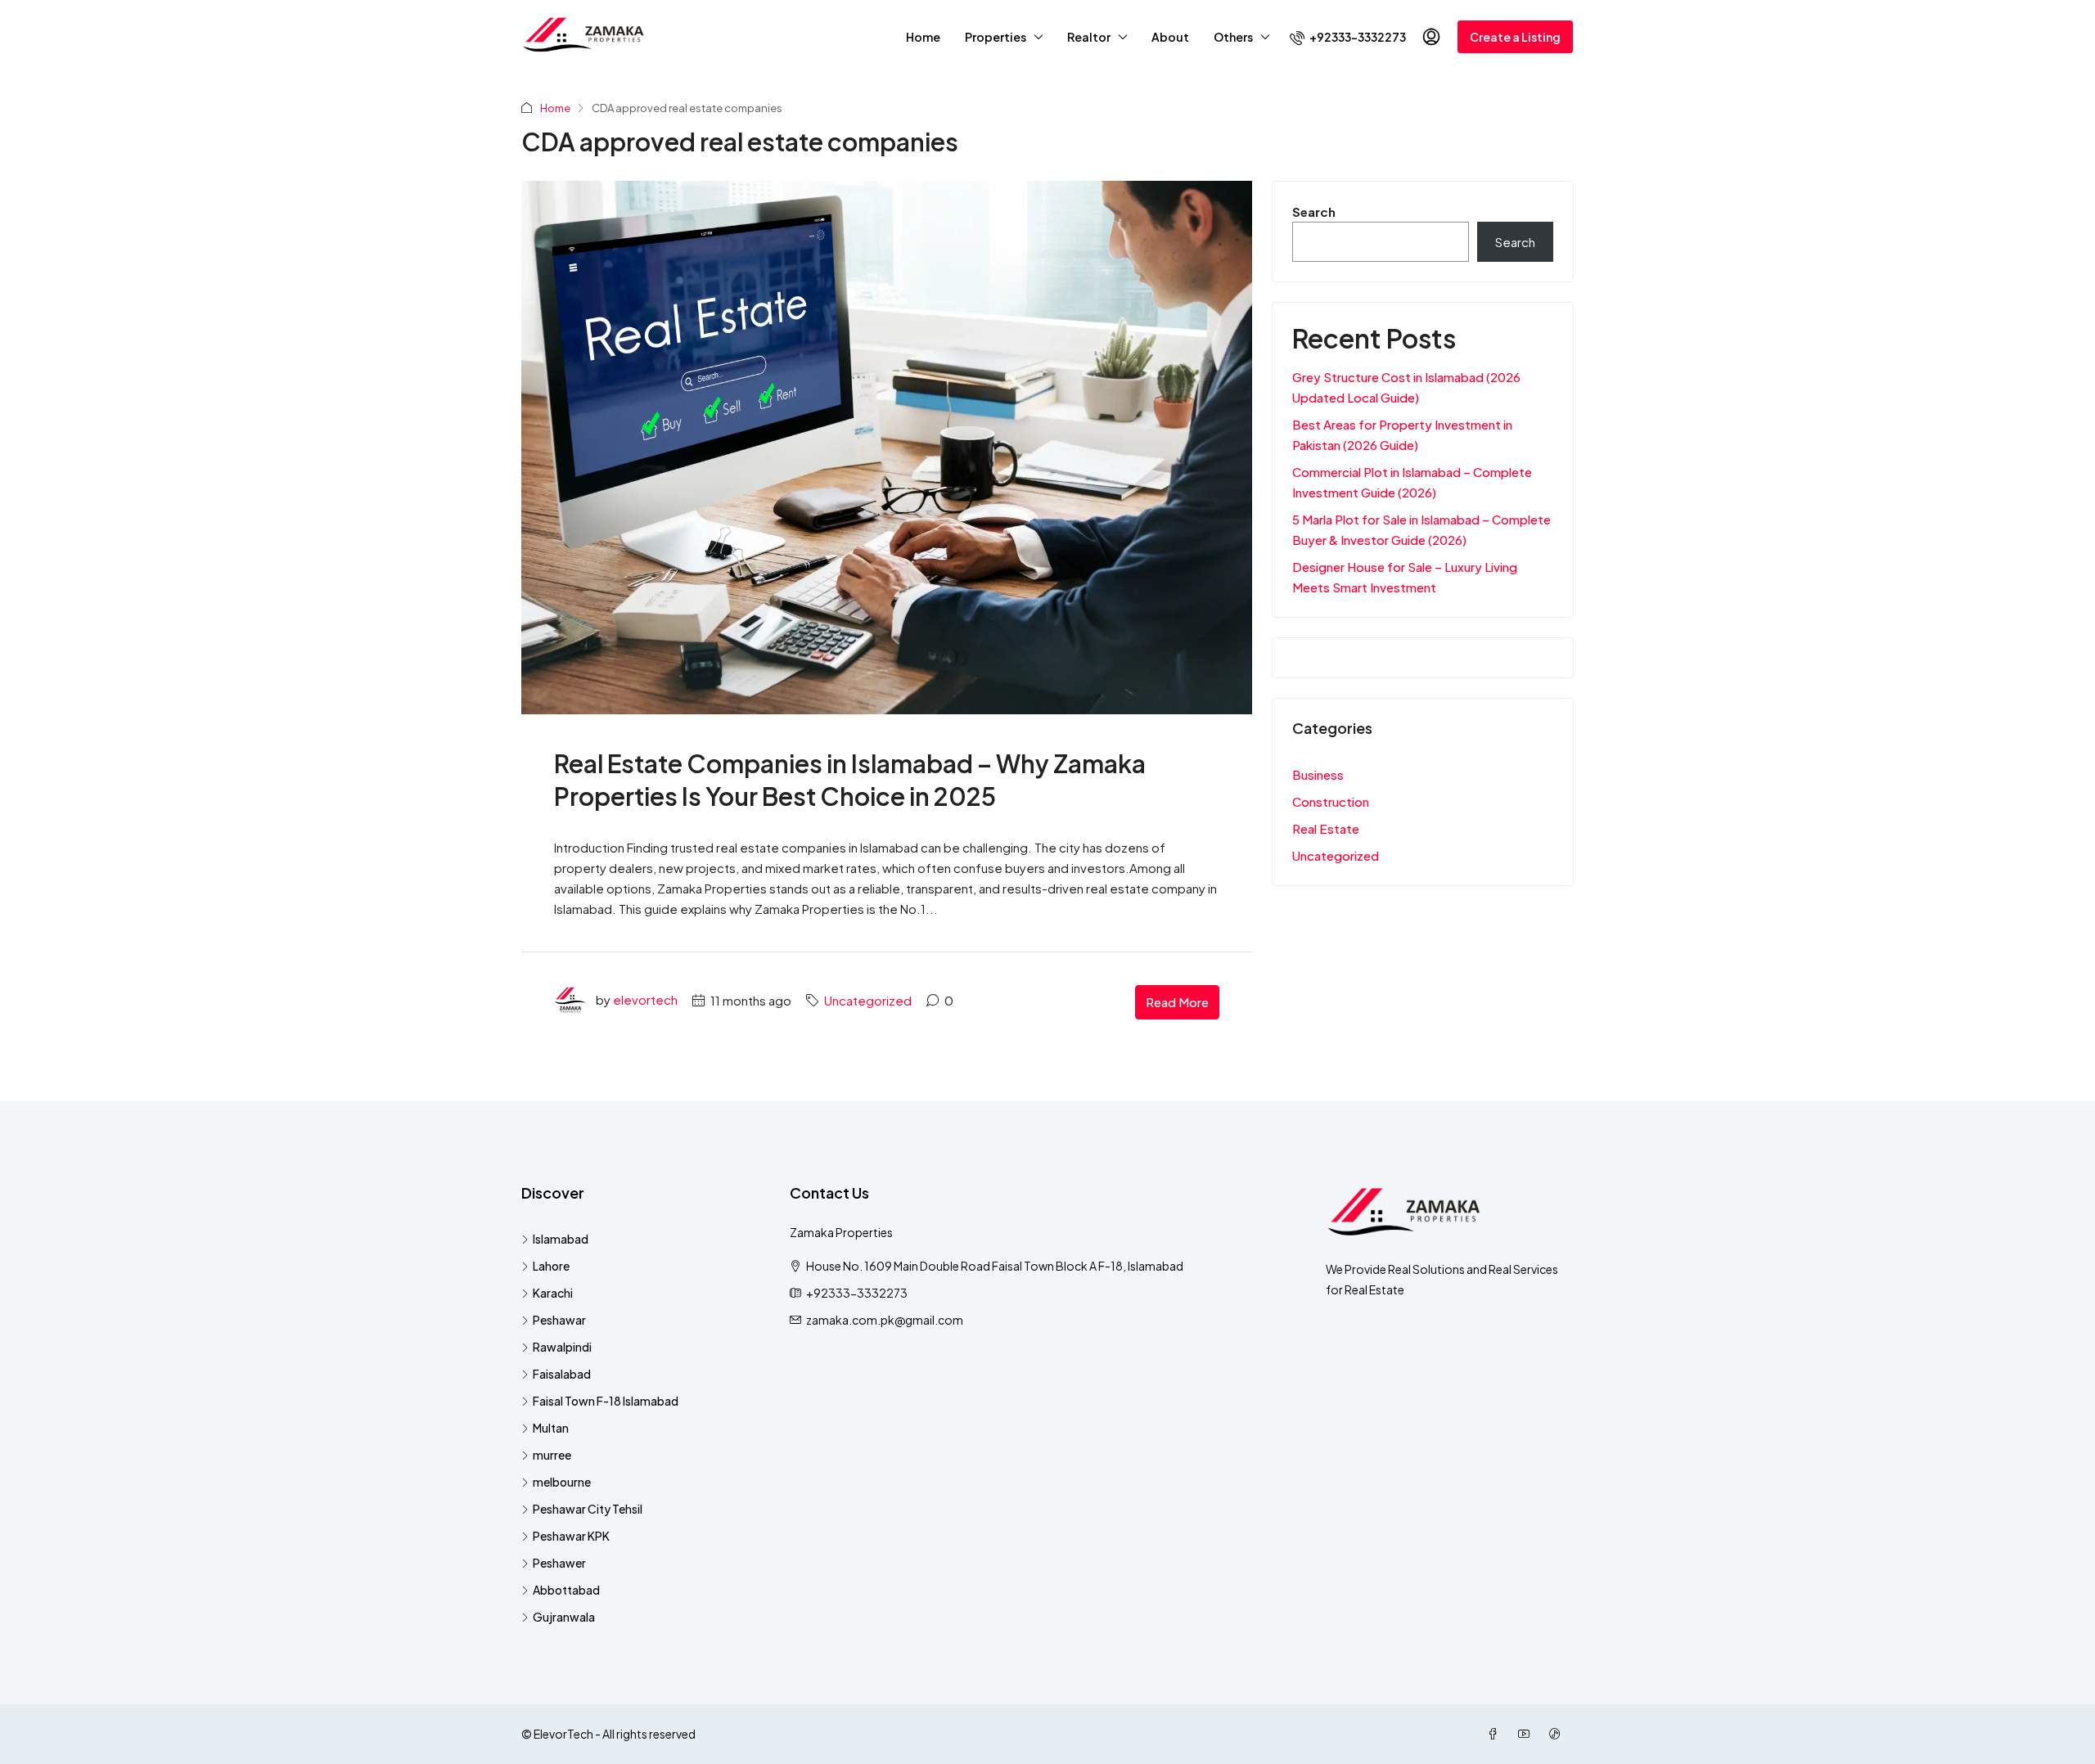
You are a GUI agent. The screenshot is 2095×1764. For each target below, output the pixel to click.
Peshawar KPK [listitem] (571, 1536)
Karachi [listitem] (553, 1293)
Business (1318, 774)
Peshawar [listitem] (559, 1320)
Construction (1331, 801)
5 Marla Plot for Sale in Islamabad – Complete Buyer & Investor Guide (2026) (1421, 529)
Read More (1177, 1002)
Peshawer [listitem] (559, 1563)
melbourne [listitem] (562, 1482)
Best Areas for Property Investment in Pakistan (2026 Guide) (1402, 434)
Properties (996, 37)
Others (1233, 37)
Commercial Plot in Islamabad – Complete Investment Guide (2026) (1412, 482)
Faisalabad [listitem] (562, 1374)
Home (923, 37)
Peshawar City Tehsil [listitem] (588, 1509)
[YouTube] (1527, 1734)
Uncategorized (868, 1000)
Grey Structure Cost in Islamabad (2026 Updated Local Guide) (1406, 387)
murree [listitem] (552, 1455)
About (1170, 37)
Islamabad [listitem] (561, 1239)
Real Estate (1326, 828)
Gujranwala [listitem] (564, 1617)
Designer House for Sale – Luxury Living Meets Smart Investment (1405, 577)
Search (1314, 211)
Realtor (1089, 37)
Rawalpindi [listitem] (562, 1347)
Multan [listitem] (551, 1428)
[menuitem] (1348, 37)
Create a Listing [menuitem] (1515, 37)
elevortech (645, 1000)
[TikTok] (1558, 1734)
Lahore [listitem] (551, 1266)
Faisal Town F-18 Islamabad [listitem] (606, 1401)
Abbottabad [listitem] (566, 1590)
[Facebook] (1496, 1734)
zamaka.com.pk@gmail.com (885, 1320)
